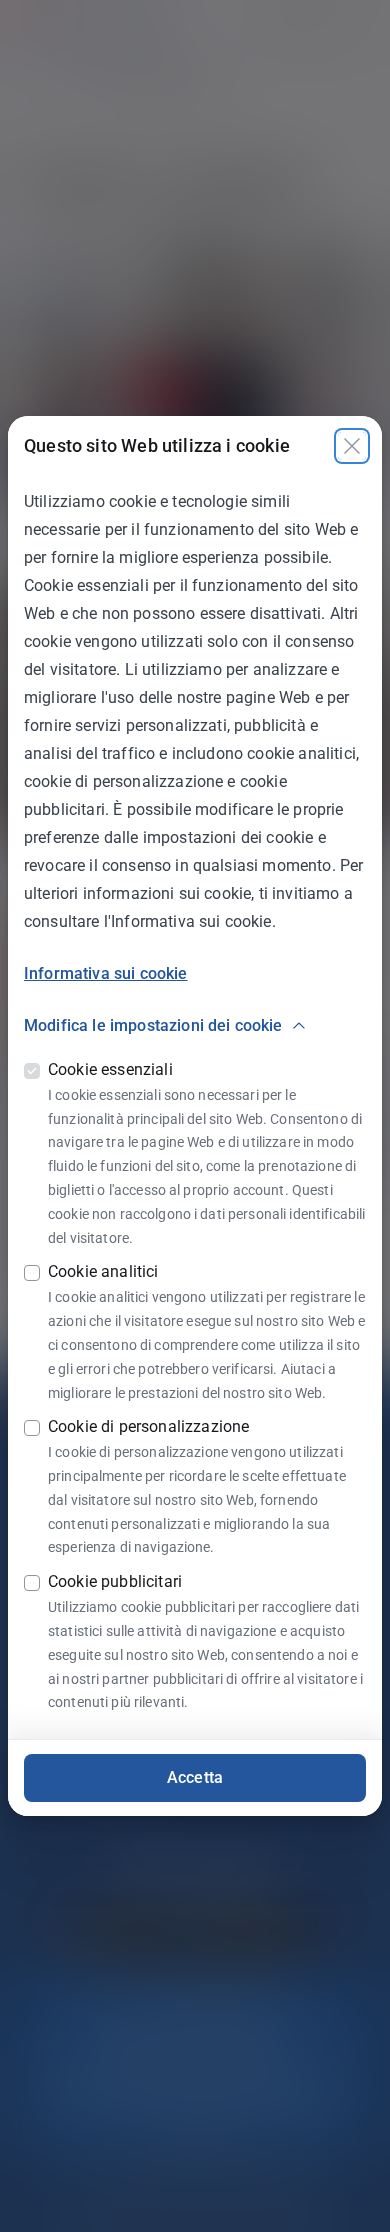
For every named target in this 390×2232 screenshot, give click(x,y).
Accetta (195, 1777)
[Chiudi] (352, 446)
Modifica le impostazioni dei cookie (153, 1025)
